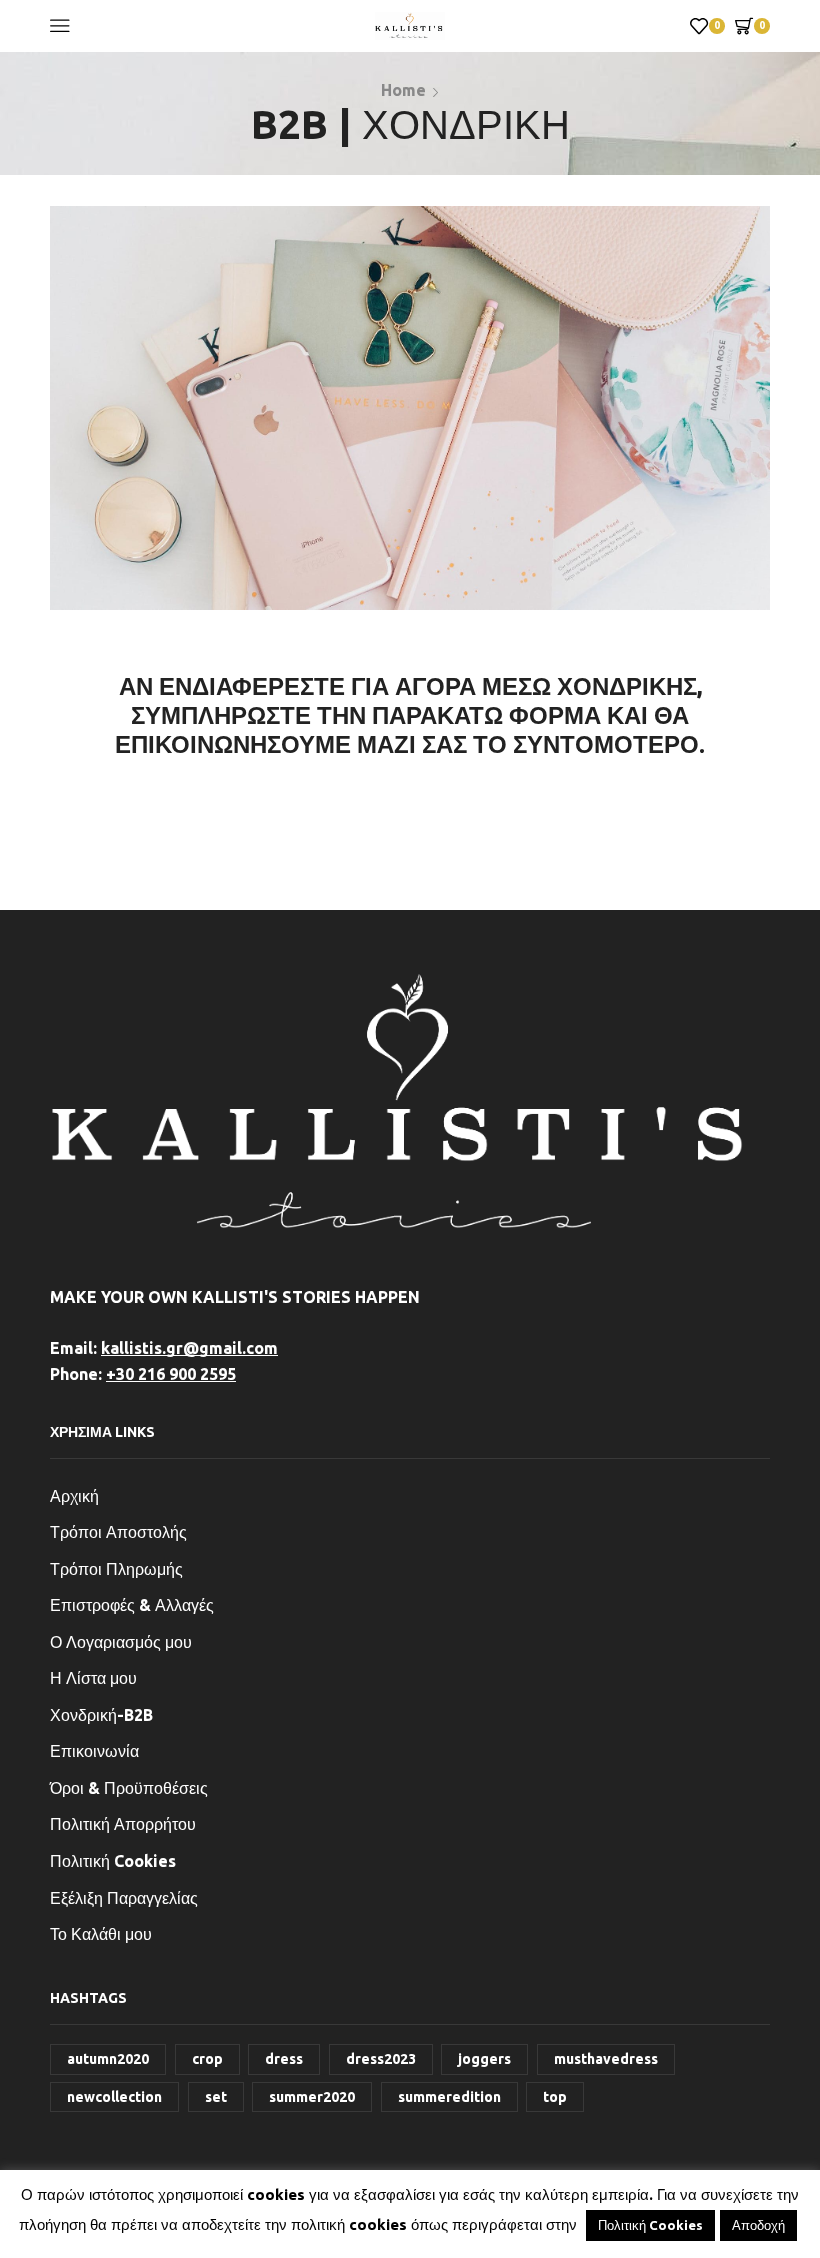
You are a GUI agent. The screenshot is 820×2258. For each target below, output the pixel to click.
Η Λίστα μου (93, 1678)
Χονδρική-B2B (101, 1715)
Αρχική (74, 1496)
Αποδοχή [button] (758, 2225)
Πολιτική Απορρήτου (123, 1824)
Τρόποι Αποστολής (118, 1532)
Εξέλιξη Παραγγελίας (124, 1898)
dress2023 (381, 2059)
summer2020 (312, 2097)
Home (403, 90)
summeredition (449, 2097)
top (555, 2097)
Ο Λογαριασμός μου (121, 1642)
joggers (484, 2059)
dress (284, 2059)
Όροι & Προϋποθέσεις (129, 1788)
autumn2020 (108, 2059)
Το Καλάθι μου (101, 1934)
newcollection (114, 2097)
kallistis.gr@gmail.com (189, 1348)
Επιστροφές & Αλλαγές (132, 1605)
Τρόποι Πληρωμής (116, 1569)
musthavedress (606, 2059)
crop (207, 2059)
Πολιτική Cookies (113, 1861)
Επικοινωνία (94, 1751)
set (216, 2097)
